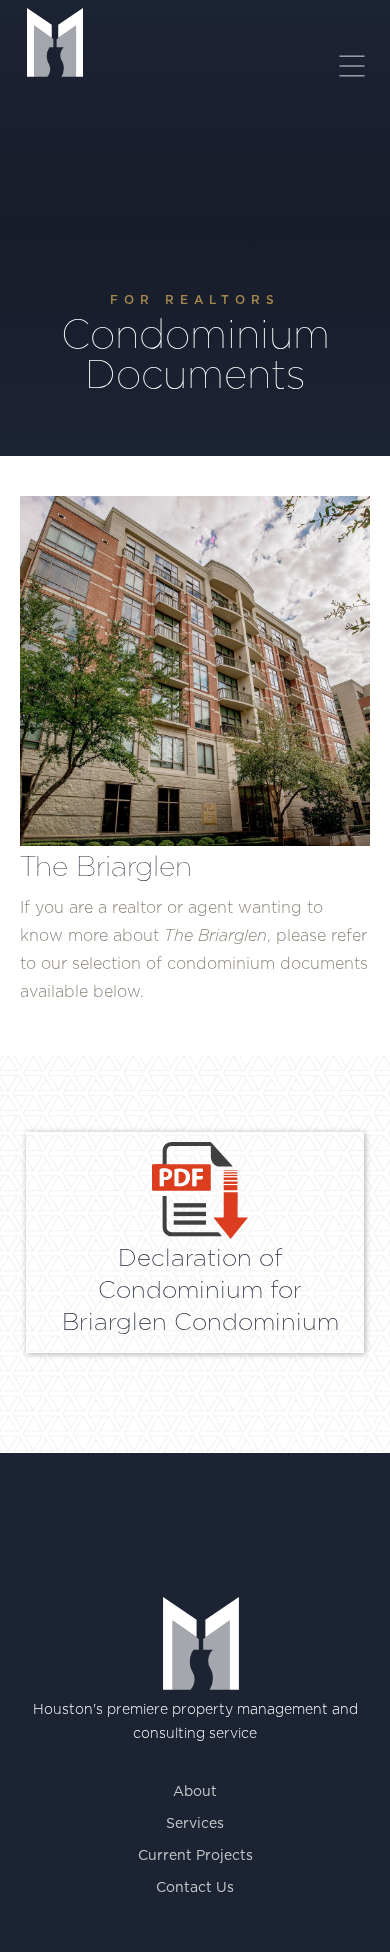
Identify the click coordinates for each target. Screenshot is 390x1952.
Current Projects (195, 1856)
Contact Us (195, 1888)
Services (195, 1824)
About (195, 1792)
